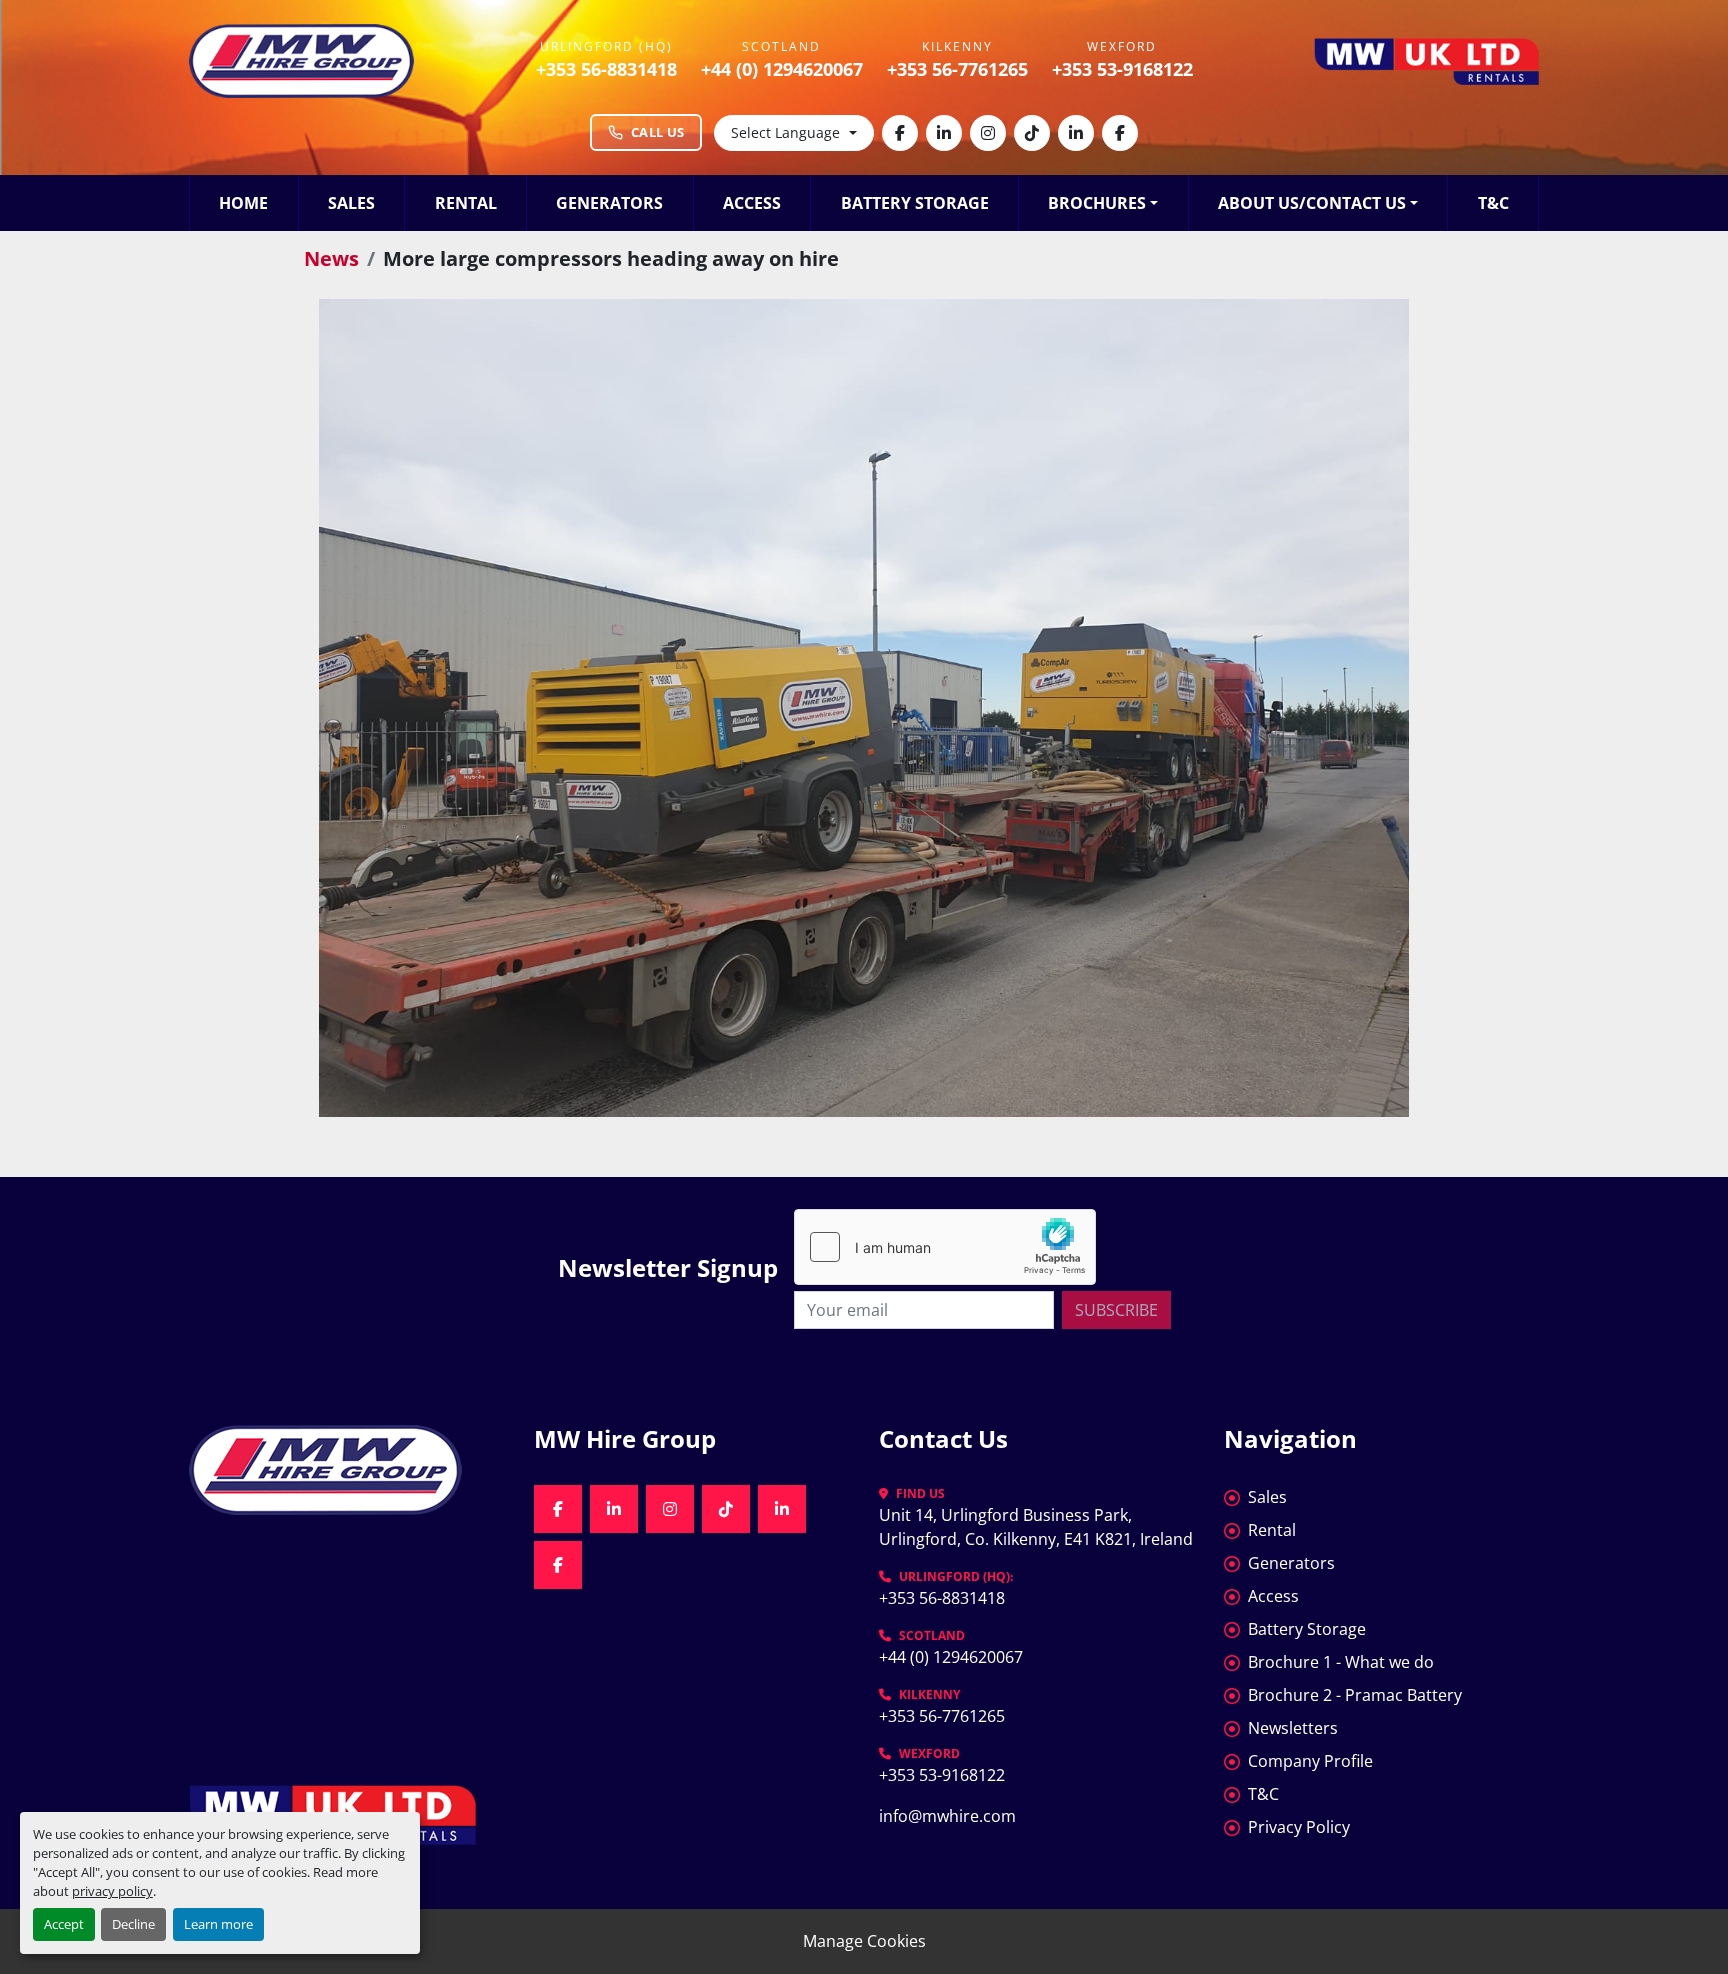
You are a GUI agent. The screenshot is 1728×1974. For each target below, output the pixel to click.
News (331, 258)
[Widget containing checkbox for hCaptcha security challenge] (945, 1247)
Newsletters (1293, 1728)
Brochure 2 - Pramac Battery (1355, 1695)
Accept (64, 1924)
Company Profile (1310, 1761)
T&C (1493, 203)
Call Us (657, 132)
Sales (351, 203)
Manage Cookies (864, 1941)
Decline (133, 1924)
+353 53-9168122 (1122, 69)
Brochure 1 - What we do (1341, 1662)
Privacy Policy (1299, 1827)
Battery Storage (915, 203)
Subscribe (1116, 1310)
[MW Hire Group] (346, 1470)
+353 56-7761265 (957, 69)
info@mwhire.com (947, 1816)
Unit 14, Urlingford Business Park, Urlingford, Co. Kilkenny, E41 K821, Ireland (1036, 1527)
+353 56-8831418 (606, 69)
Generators (609, 203)
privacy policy (112, 1891)
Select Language (785, 132)
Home (243, 203)
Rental (466, 203)
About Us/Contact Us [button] (1312, 203)
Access (752, 203)
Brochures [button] (1097, 203)
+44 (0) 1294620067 (782, 69)
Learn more (218, 1924)
